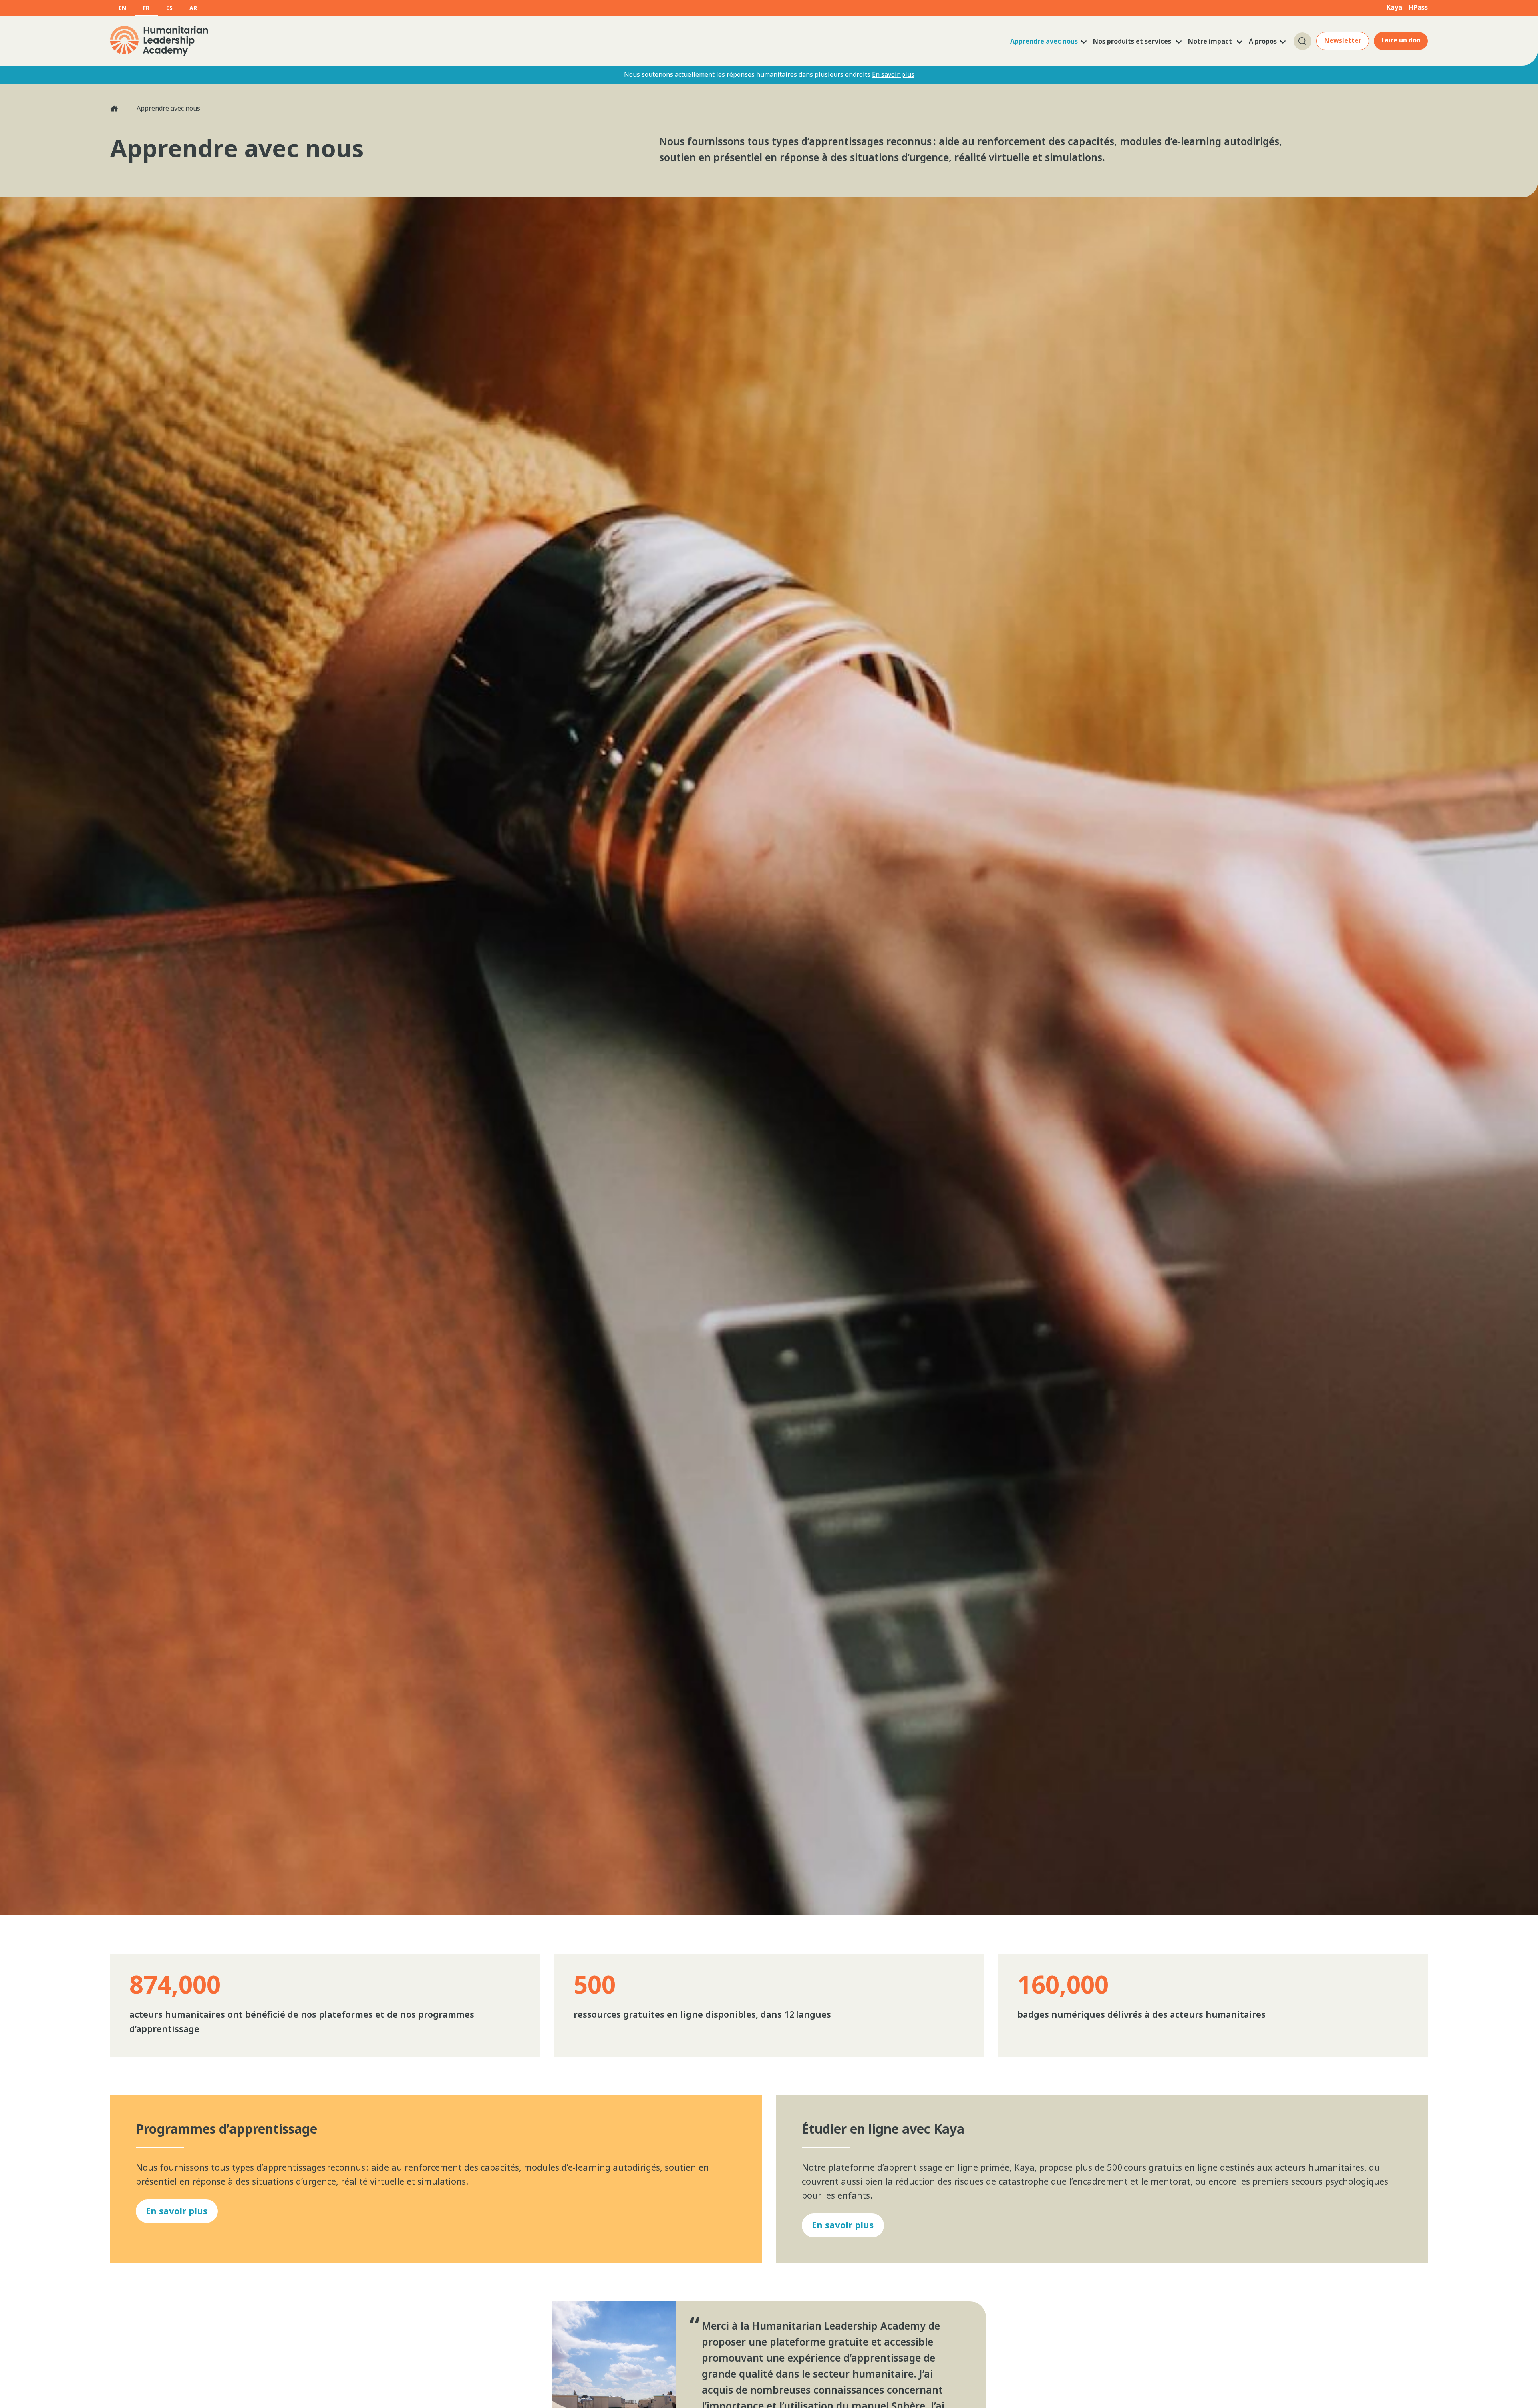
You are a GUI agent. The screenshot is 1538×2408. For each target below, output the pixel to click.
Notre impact (1211, 41)
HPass (1418, 7)
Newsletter (1343, 40)
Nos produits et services (1133, 41)
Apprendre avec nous (1044, 41)
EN (122, 8)
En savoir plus (893, 74)
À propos (1263, 41)
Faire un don (1401, 40)
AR (193, 8)
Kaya (1394, 7)
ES (169, 8)
